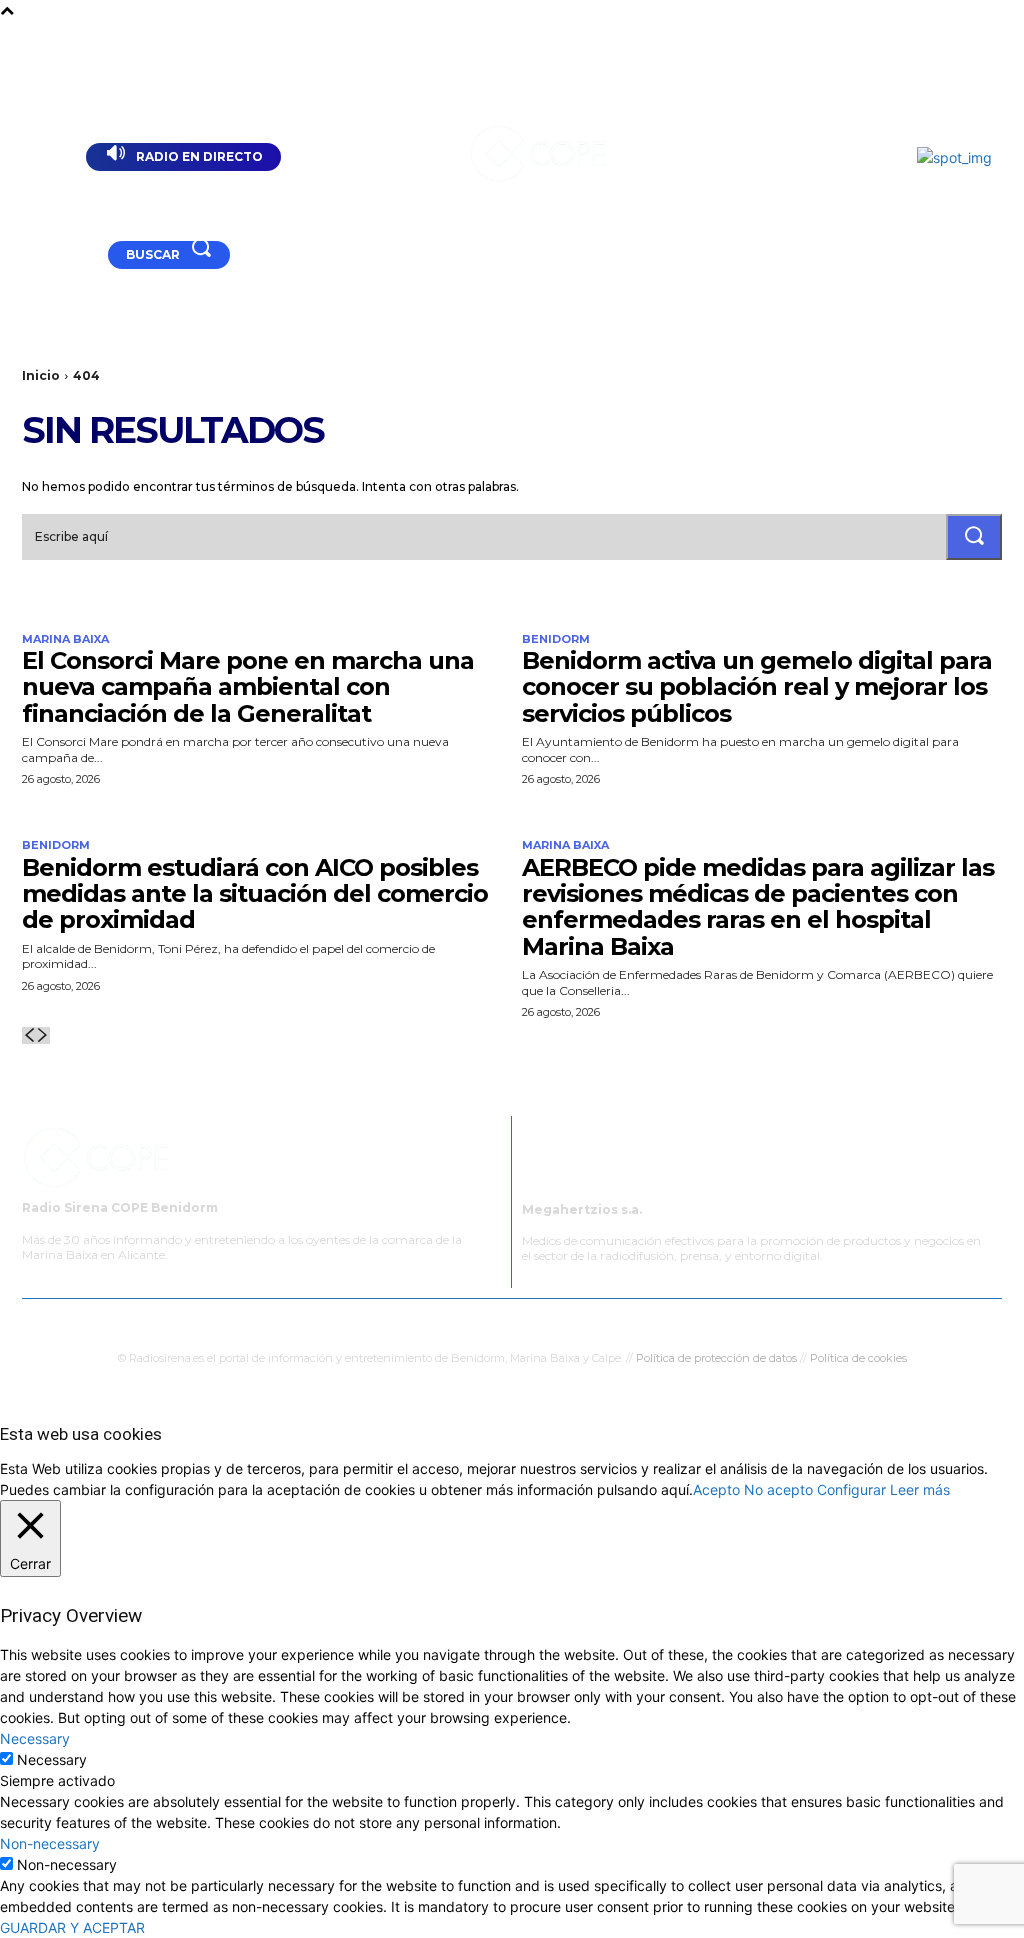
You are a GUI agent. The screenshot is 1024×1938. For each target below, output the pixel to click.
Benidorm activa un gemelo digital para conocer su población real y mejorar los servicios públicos (757, 687)
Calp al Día (843, 1319)
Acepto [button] (716, 1489)
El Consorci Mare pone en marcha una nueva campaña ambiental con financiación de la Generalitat (248, 687)
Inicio (41, 375)
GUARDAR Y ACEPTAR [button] (72, 1927)
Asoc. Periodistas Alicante (711, 1319)
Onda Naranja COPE (438, 1319)
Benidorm (556, 639)
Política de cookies (858, 1358)
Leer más (920, 1489)
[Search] (974, 537)
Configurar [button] (851, 1489)
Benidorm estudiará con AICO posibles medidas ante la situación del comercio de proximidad (255, 894)
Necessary (52, 1759)
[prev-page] (29, 1035)
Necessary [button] (35, 1738)
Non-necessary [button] (50, 1843)
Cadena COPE (312, 1319)
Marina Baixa (65, 639)
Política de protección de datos (716, 1358)
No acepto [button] (778, 1489)
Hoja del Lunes (566, 1319)
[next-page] (43, 1035)
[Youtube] (37, 257)
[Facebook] (63, 257)
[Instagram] (89, 257)
